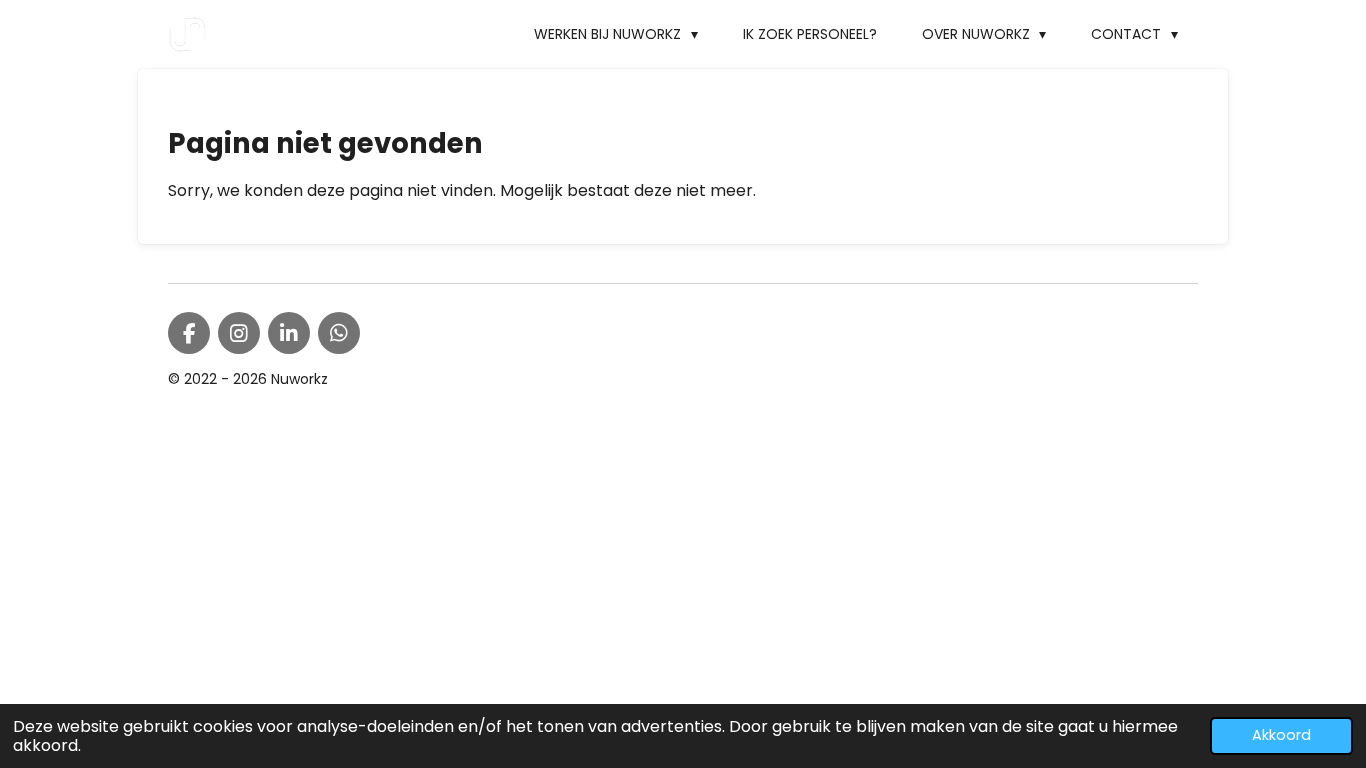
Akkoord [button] (1281, 735)
